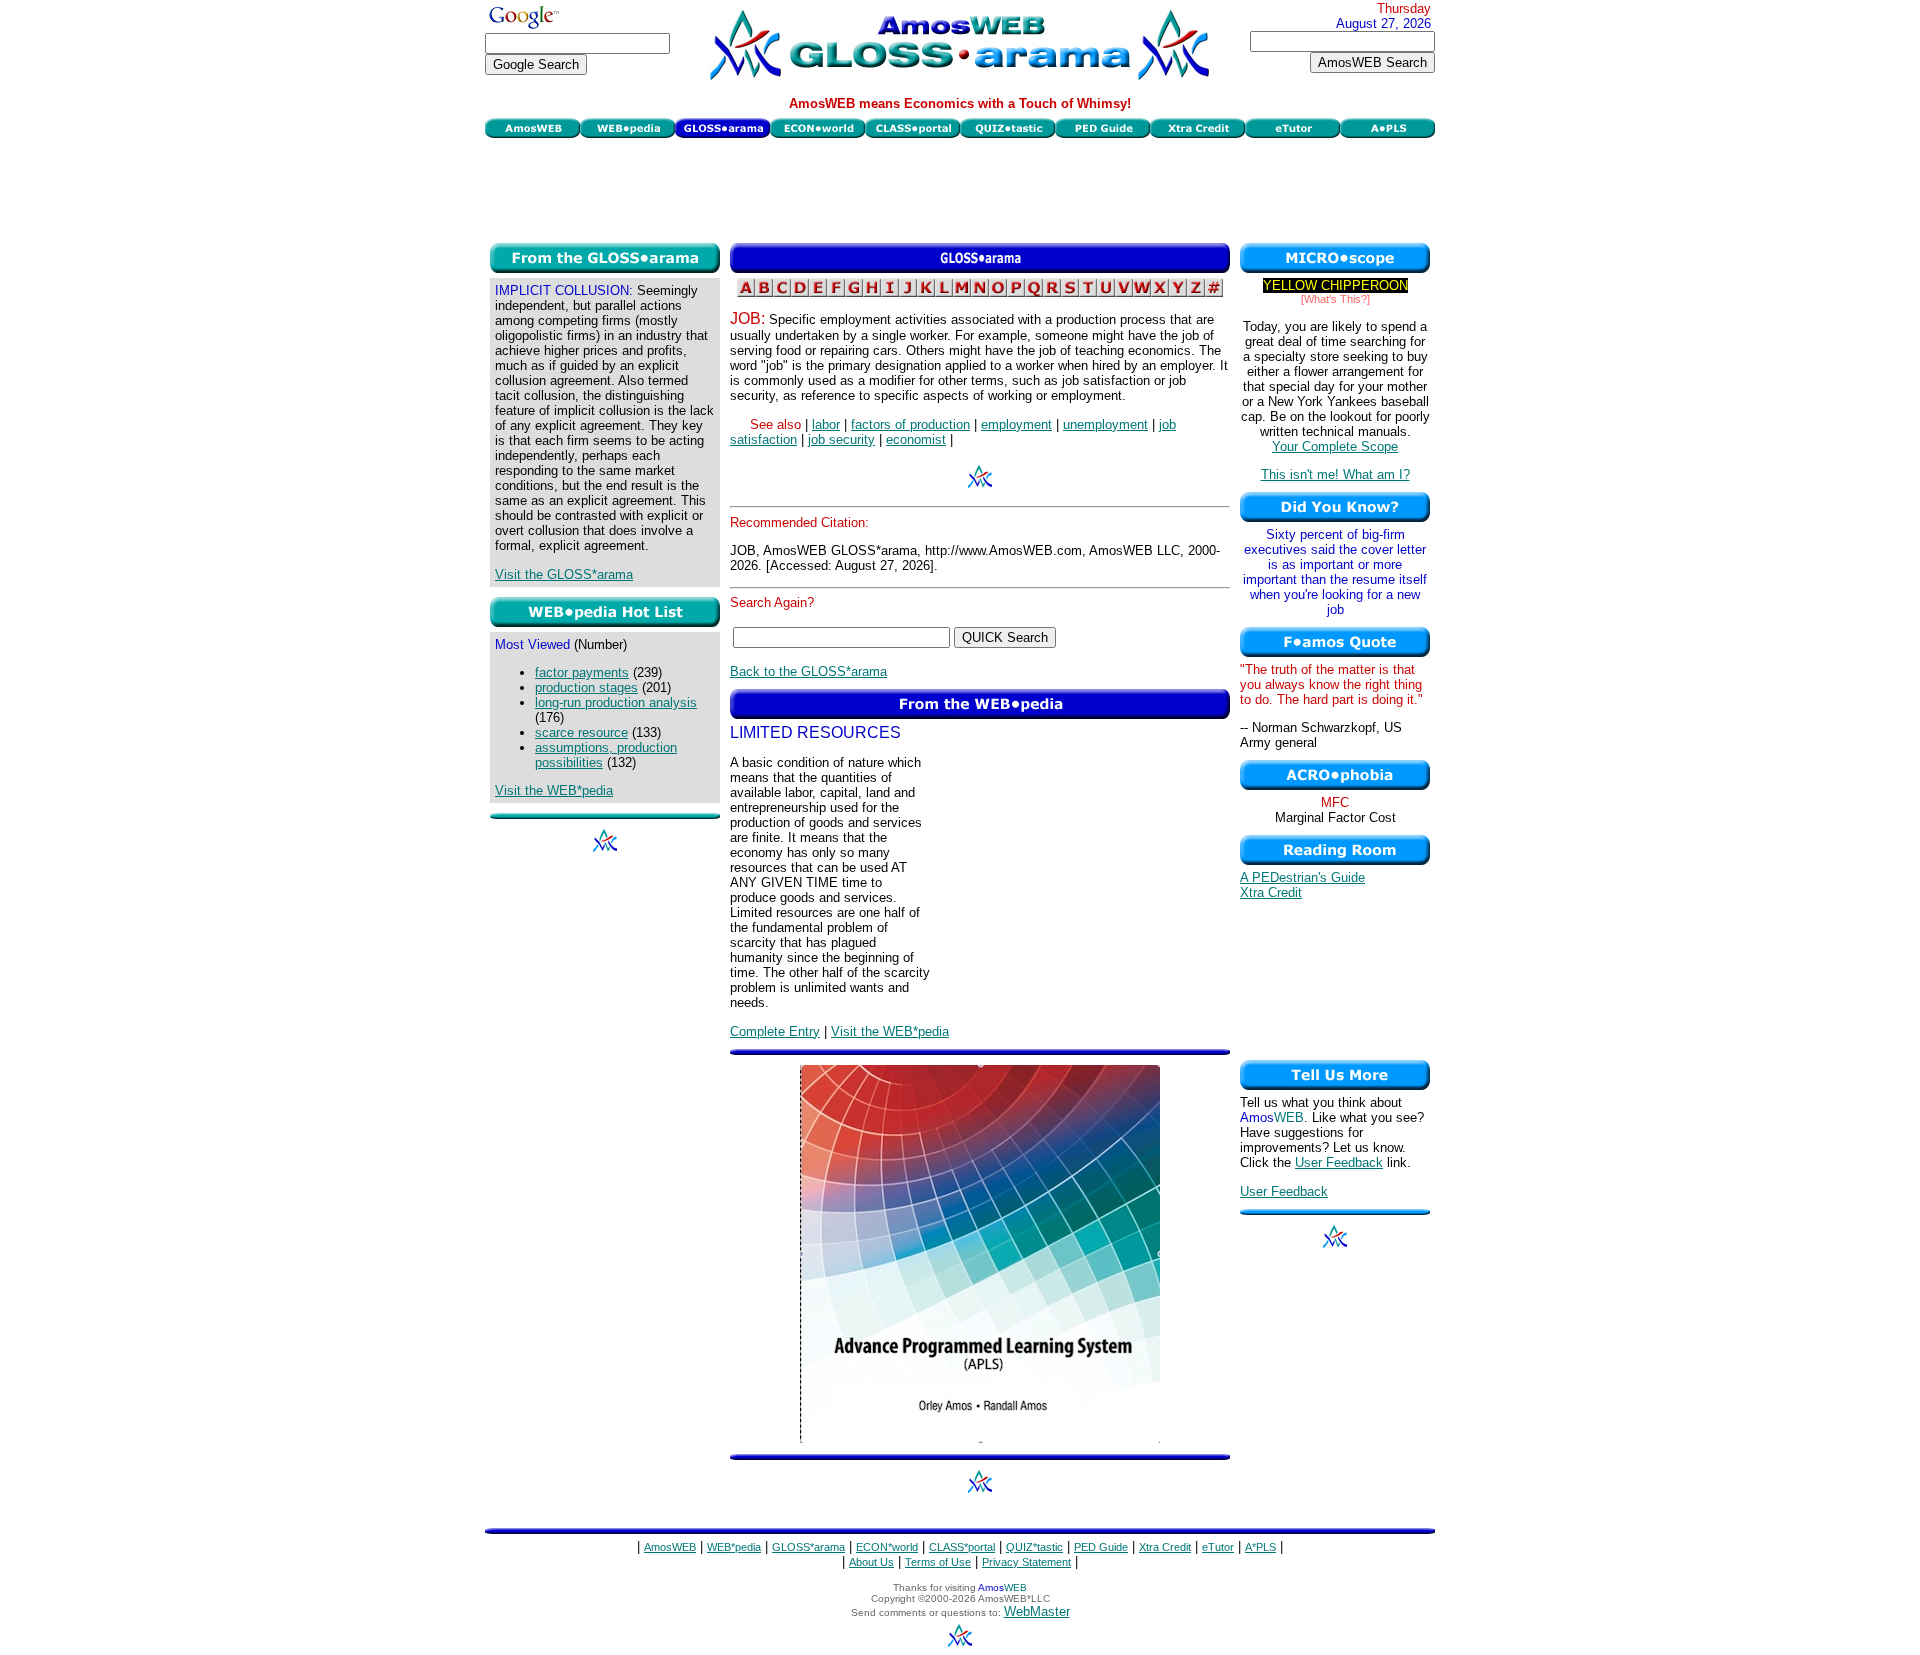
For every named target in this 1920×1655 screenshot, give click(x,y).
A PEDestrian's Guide (1302, 877)
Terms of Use (938, 1562)
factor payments (582, 672)
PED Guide (1101, 1547)
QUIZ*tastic (1034, 1547)
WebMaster (1037, 1611)
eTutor (1218, 1547)
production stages (586, 687)
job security (841, 439)
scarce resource (581, 732)
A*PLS (1260, 1547)
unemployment (1105, 424)
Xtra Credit (1271, 892)
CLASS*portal (962, 1547)
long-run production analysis (616, 702)
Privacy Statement (1026, 1562)
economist (916, 439)
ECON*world (887, 1547)
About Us (871, 1562)
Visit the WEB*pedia (554, 790)
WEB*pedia (734, 1547)
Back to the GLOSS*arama (808, 671)
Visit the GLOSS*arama (564, 574)
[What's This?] (1335, 299)
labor (826, 424)
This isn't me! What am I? (1335, 474)
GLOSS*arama (808, 1547)
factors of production (910, 424)
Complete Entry (775, 1031)
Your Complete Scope (1335, 446)
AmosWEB (670, 1547)
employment (1016, 424)
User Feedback (1339, 1162)
